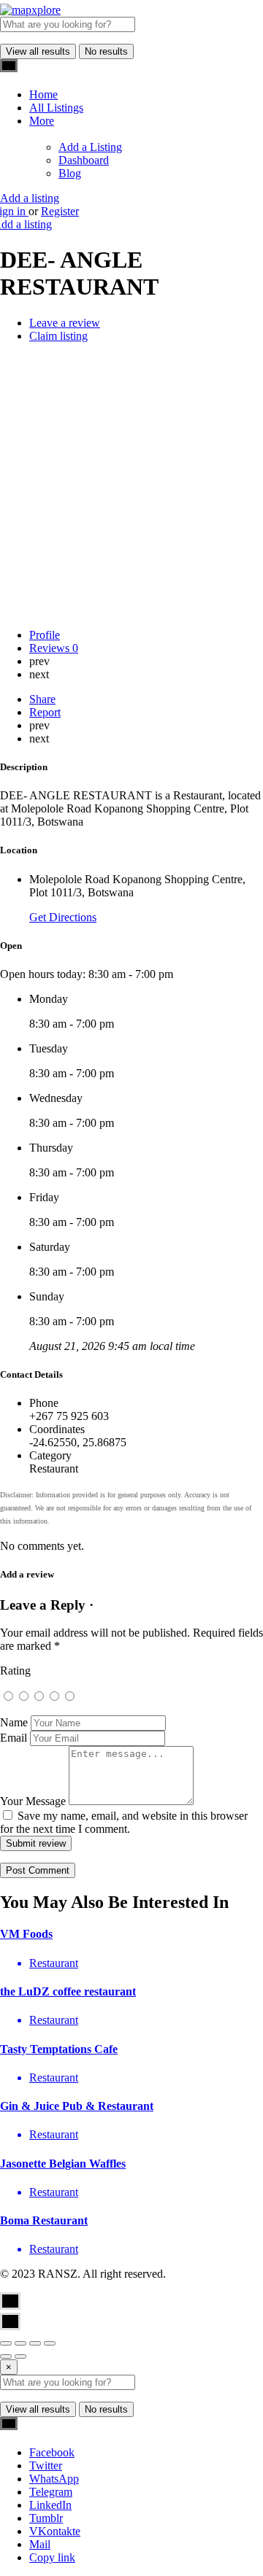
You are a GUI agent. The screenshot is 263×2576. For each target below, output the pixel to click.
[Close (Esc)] (6, 2343)
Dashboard (84, 160)
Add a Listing (90, 147)
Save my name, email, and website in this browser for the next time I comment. (124, 1822)
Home (43, 94)
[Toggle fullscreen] (35, 2343)
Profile (45, 635)
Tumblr (46, 2518)
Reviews (54, 648)
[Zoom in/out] (50, 2343)
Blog (70, 173)
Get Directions (63, 917)
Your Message (33, 1801)
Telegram (51, 2492)
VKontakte (55, 2531)
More (42, 121)
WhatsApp (54, 2479)
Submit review (36, 1843)
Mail (40, 2544)
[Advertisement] (131, 486)
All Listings (56, 108)
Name (14, 1722)
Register (60, 211)
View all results (38, 51)
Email (14, 1738)
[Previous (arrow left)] (6, 2356)
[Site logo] (30, 10)
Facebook (52, 2452)
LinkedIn (50, 2505)
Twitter (46, 2466)
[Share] (20, 2343)
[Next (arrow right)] (20, 2356)
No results (106, 51)
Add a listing (30, 198)
